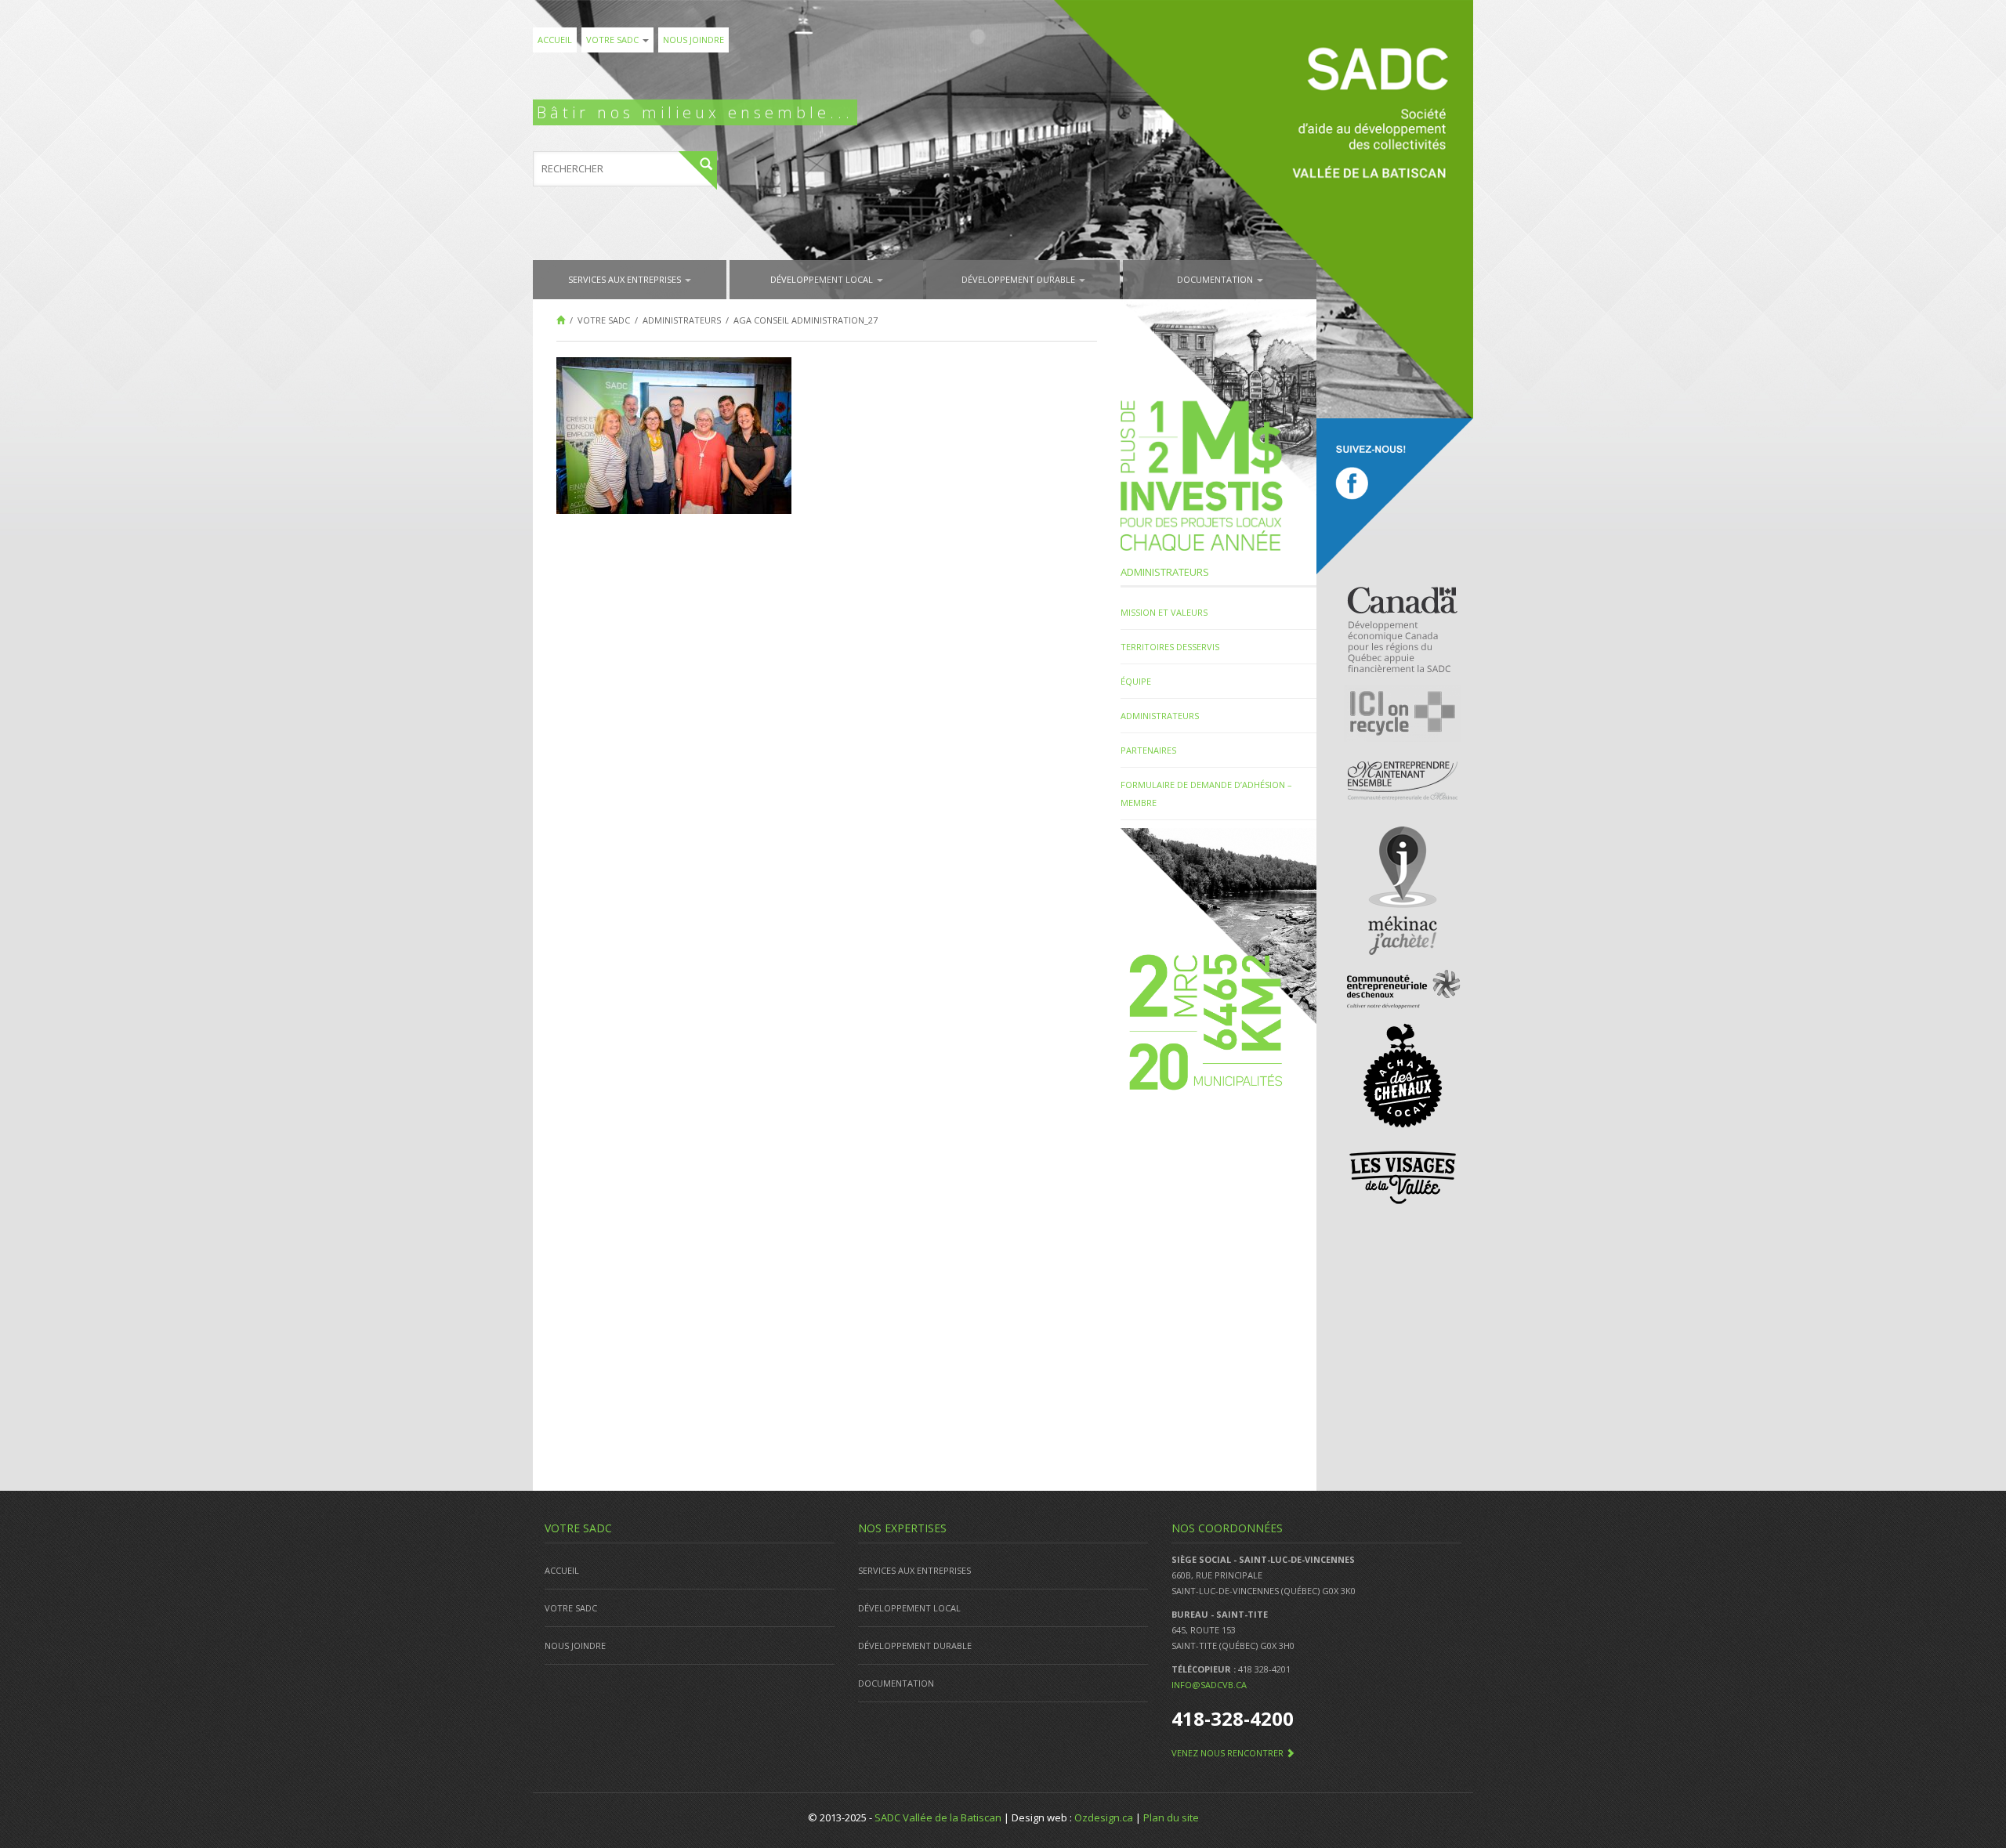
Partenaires (1148, 750)
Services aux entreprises (626, 279)
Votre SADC (614, 40)
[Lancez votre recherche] (698, 170)
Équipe (1136, 681)
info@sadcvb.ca (1209, 1685)
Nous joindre (693, 40)
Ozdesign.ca (1104, 1817)
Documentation (1216, 279)
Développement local (823, 279)
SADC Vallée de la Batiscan (938, 1817)
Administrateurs (1160, 716)
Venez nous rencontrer (1229, 1753)
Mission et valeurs (1164, 612)
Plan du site (1171, 1817)
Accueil (555, 40)
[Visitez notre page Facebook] (1395, 497)
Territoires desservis (1170, 647)
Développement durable (1019, 279)
